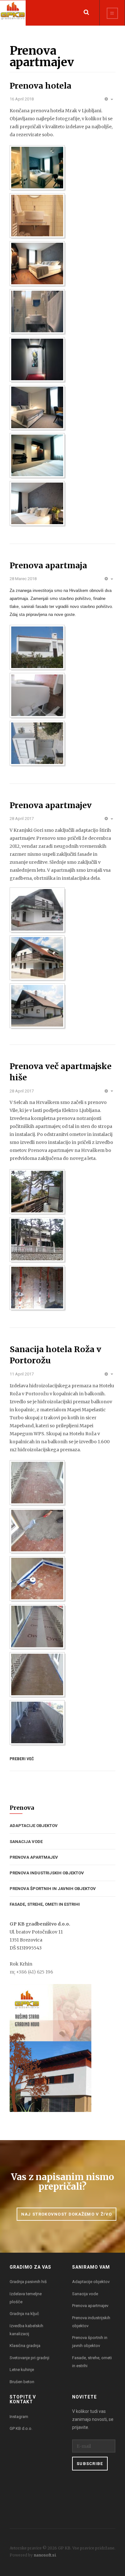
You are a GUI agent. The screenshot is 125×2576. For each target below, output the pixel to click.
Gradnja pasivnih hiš (28, 2282)
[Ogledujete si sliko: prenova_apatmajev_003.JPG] (37, 743)
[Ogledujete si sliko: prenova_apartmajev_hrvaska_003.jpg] (37, 1288)
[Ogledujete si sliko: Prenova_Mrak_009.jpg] (37, 503)
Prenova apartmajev (34, 1857)
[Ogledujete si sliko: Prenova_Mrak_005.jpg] (37, 311)
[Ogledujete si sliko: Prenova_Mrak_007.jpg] (37, 407)
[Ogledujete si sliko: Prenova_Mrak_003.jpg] (37, 216)
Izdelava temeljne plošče (26, 2298)
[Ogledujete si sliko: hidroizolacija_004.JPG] (37, 1627)
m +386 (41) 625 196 (31, 1972)
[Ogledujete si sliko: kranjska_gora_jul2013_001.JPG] (37, 910)
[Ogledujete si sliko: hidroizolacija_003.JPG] (37, 1579)
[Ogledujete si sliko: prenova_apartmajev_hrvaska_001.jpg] (37, 1192)
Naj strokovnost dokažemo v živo (67, 2214)
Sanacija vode (26, 1842)
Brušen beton (22, 2382)
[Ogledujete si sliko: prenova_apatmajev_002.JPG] (37, 695)
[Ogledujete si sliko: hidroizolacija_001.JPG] (37, 1483)
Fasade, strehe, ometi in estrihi (45, 1904)
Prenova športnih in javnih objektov (53, 1889)
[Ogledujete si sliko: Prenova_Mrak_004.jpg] (37, 264)
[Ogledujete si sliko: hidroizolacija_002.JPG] (37, 1531)
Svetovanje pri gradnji (29, 2358)
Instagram (19, 2417)
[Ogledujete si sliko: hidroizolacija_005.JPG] (37, 1674)
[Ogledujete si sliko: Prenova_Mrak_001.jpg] (37, 168)
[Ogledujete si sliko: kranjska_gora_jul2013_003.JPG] (37, 1006)
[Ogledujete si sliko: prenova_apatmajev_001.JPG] (37, 647)
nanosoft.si (45, 2555)
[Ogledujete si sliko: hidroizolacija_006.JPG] (37, 1722)
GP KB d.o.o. (21, 2428)
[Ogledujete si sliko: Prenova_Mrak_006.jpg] (37, 359)
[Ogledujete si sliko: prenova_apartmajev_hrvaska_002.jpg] (37, 1240)
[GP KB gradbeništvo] (13, 13)
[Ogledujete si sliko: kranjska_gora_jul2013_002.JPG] (37, 958)
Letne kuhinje (22, 2370)
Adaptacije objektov (34, 1826)
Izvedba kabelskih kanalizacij (26, 2330)
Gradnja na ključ (24, 2314)
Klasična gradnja (25, 2346)
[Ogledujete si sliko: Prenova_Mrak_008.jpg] (37, 455)
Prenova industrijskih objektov (47, 1873)
